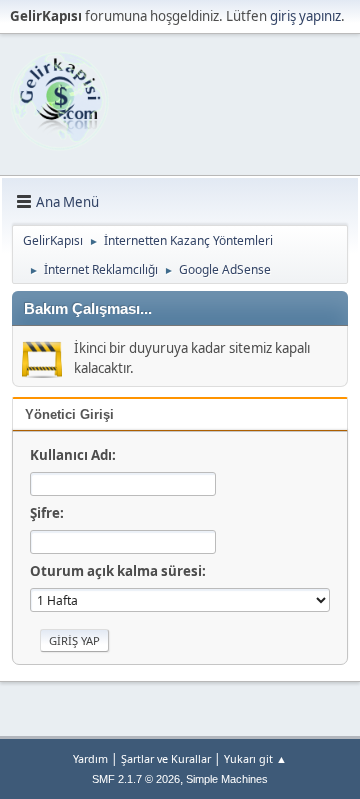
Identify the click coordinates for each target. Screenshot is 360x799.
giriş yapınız (305, 16)
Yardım (90, 758)
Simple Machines (227, 779)
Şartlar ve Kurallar (166, 758)
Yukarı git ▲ (255, 758)
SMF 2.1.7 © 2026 (136, 779)
